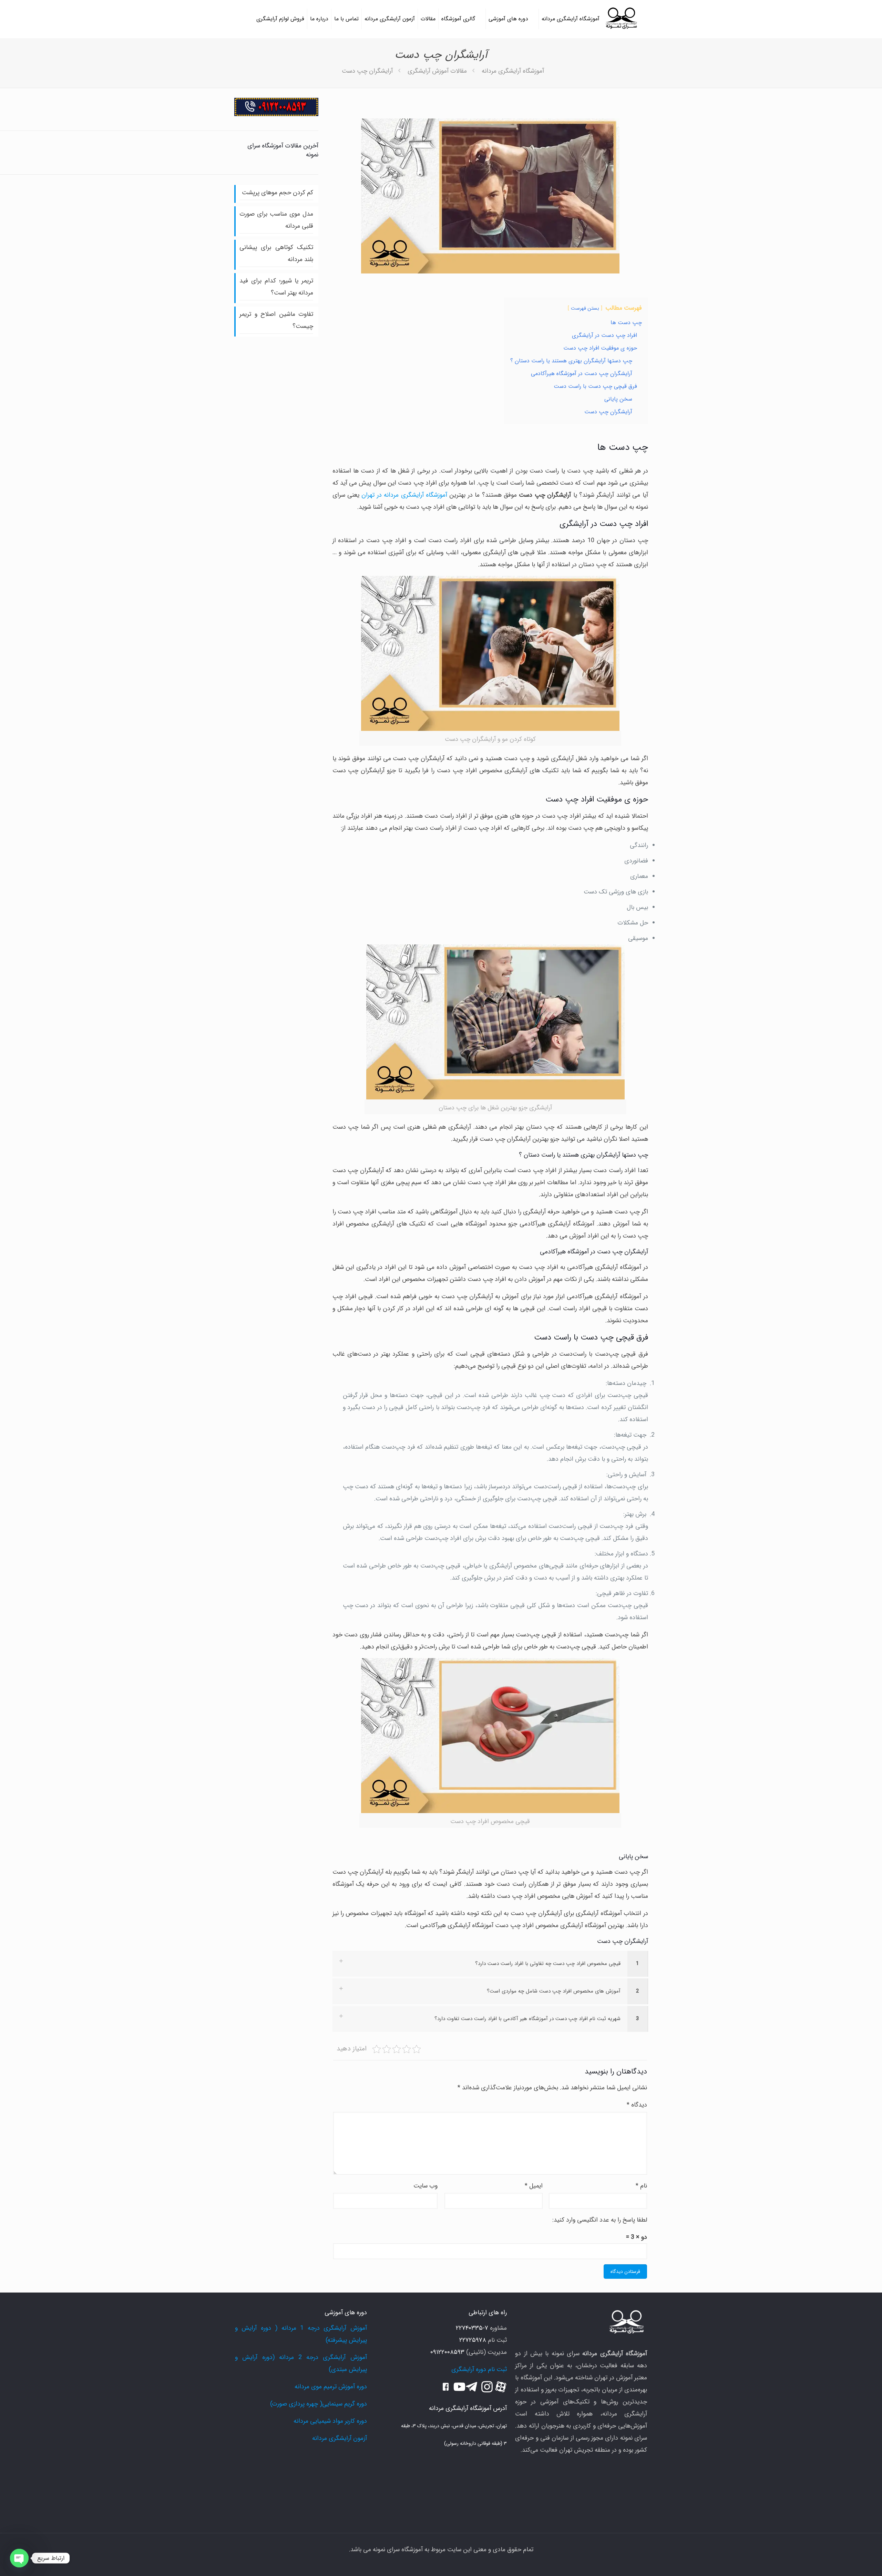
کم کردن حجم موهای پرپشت (278, 193)
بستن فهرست (585, 308)
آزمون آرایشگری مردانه (340, 2438)
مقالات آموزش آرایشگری (437, 71)
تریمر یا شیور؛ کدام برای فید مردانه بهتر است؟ (276, 287)
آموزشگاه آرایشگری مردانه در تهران (404, 495)
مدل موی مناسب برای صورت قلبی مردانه (276, 220)
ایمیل (534, 2186)
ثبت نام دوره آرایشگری (479, 2369)
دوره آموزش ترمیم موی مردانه (331, 2387)
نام (641, 2186)
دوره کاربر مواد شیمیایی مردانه (330, 2421)
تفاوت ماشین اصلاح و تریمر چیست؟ (276, 320)
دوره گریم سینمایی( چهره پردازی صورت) (319, 2404)
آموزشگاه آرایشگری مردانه (513, 71)
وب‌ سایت (425, 2186)
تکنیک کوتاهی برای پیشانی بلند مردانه (276, 253)
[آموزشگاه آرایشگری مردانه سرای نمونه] (621, 19)
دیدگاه (637, 2105)
